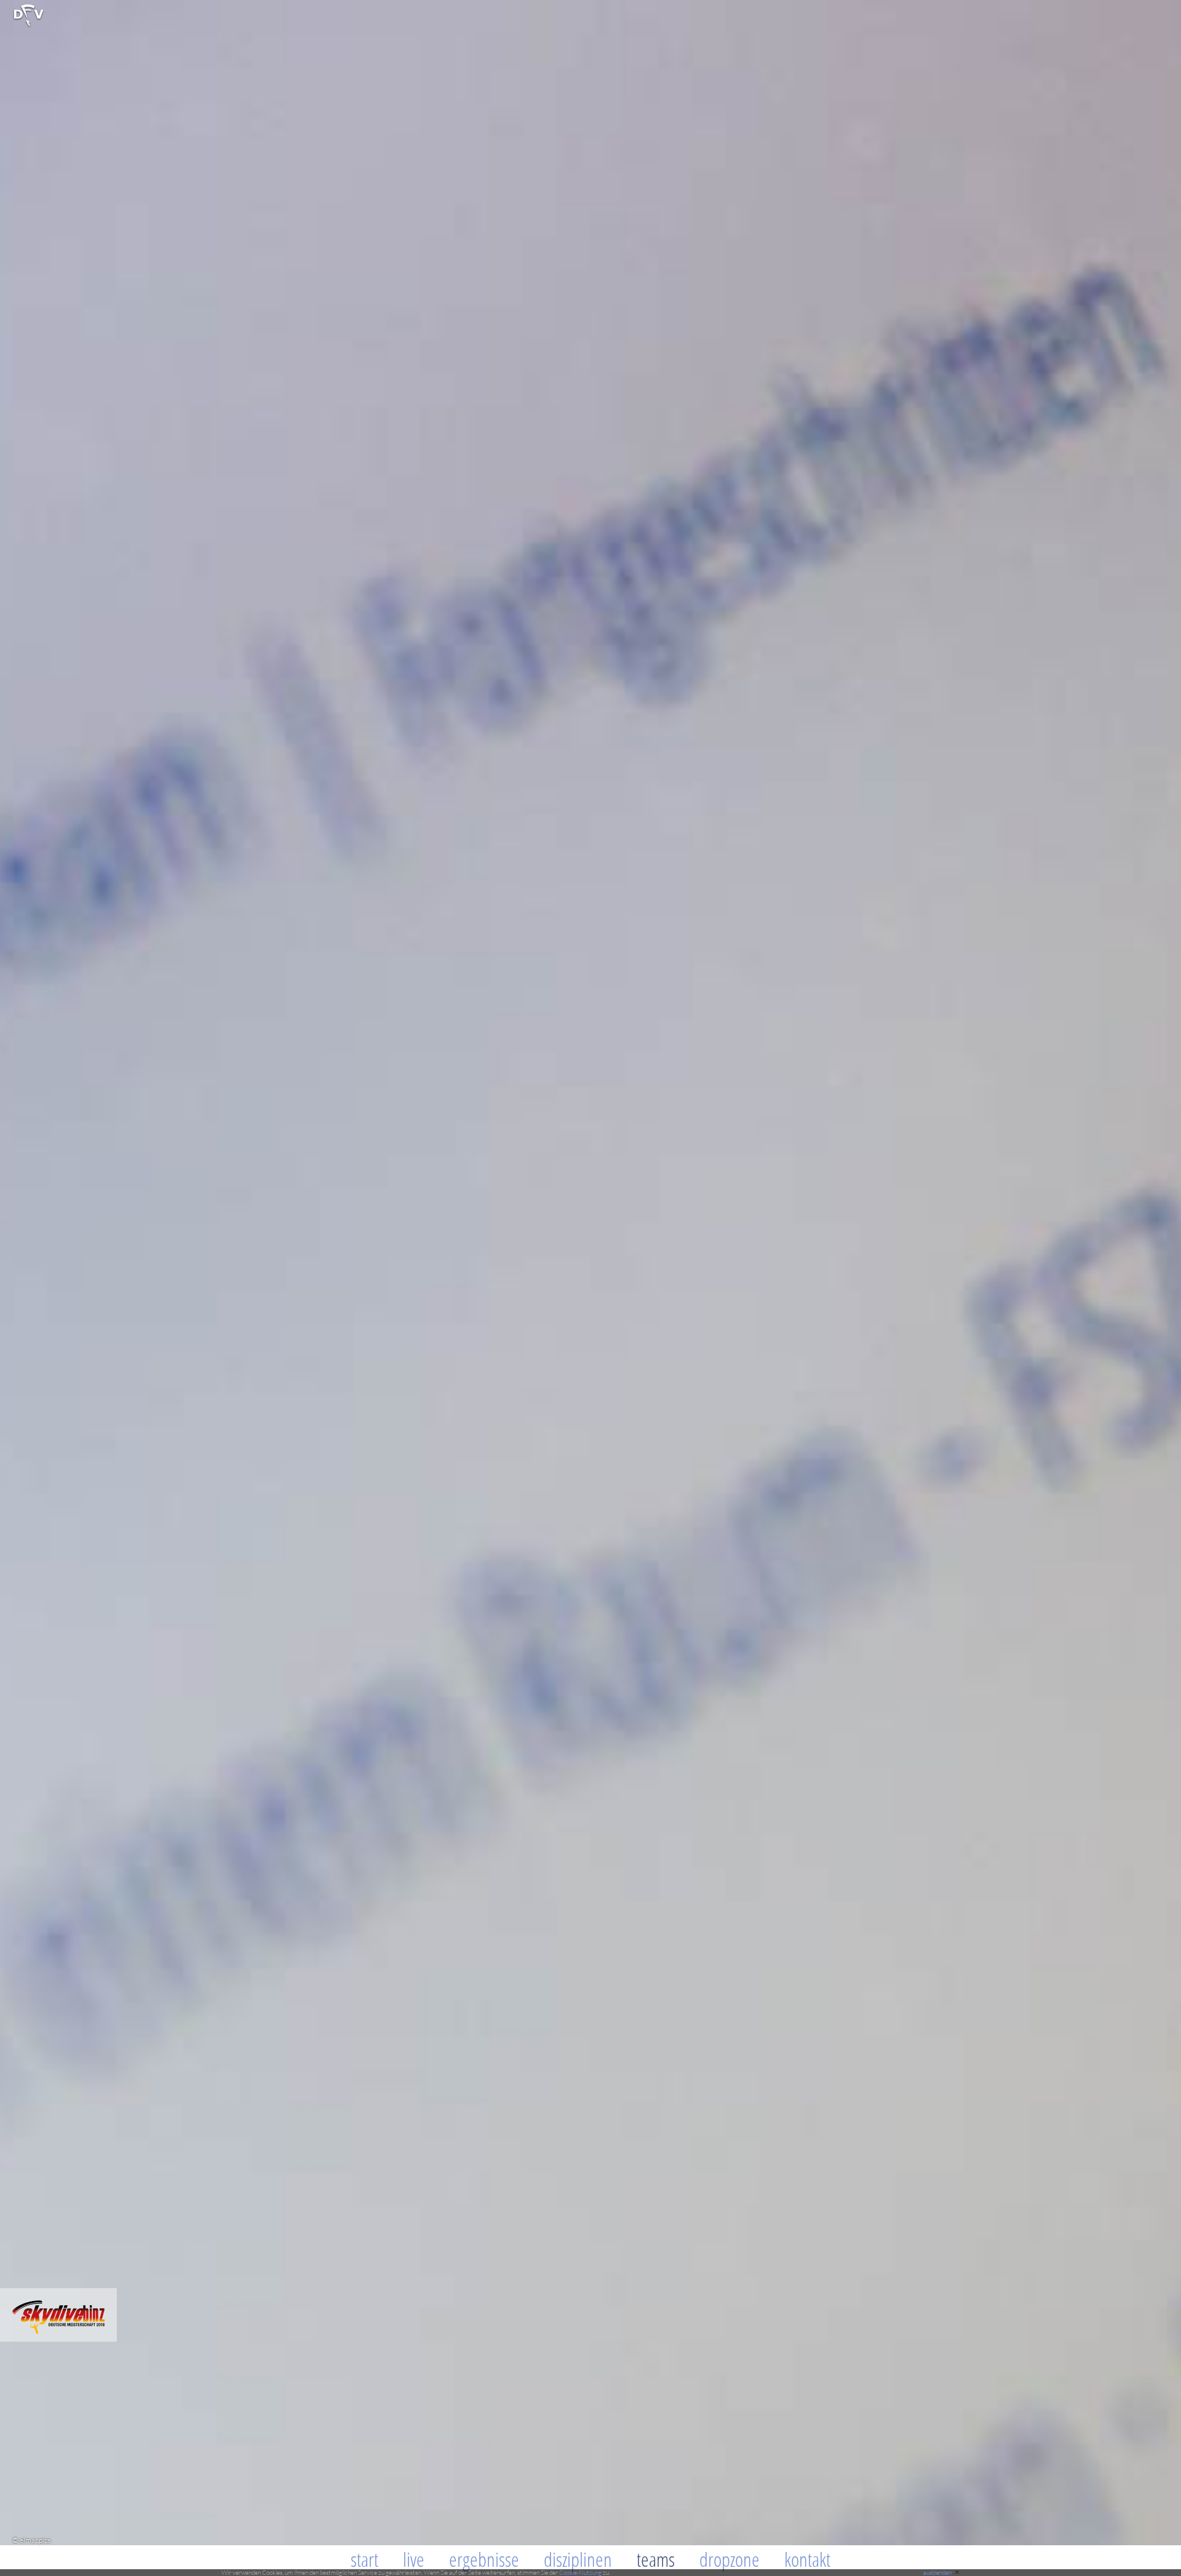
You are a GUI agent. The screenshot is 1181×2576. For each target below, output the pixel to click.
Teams (656, 2559)
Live (414, 2559)
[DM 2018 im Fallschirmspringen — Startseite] (58, 2338)
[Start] (29, 25)
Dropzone (730, 2559)
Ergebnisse (484, 2559)
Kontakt (807, 2559)
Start (364, 2559)
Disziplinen (578, 2559)
